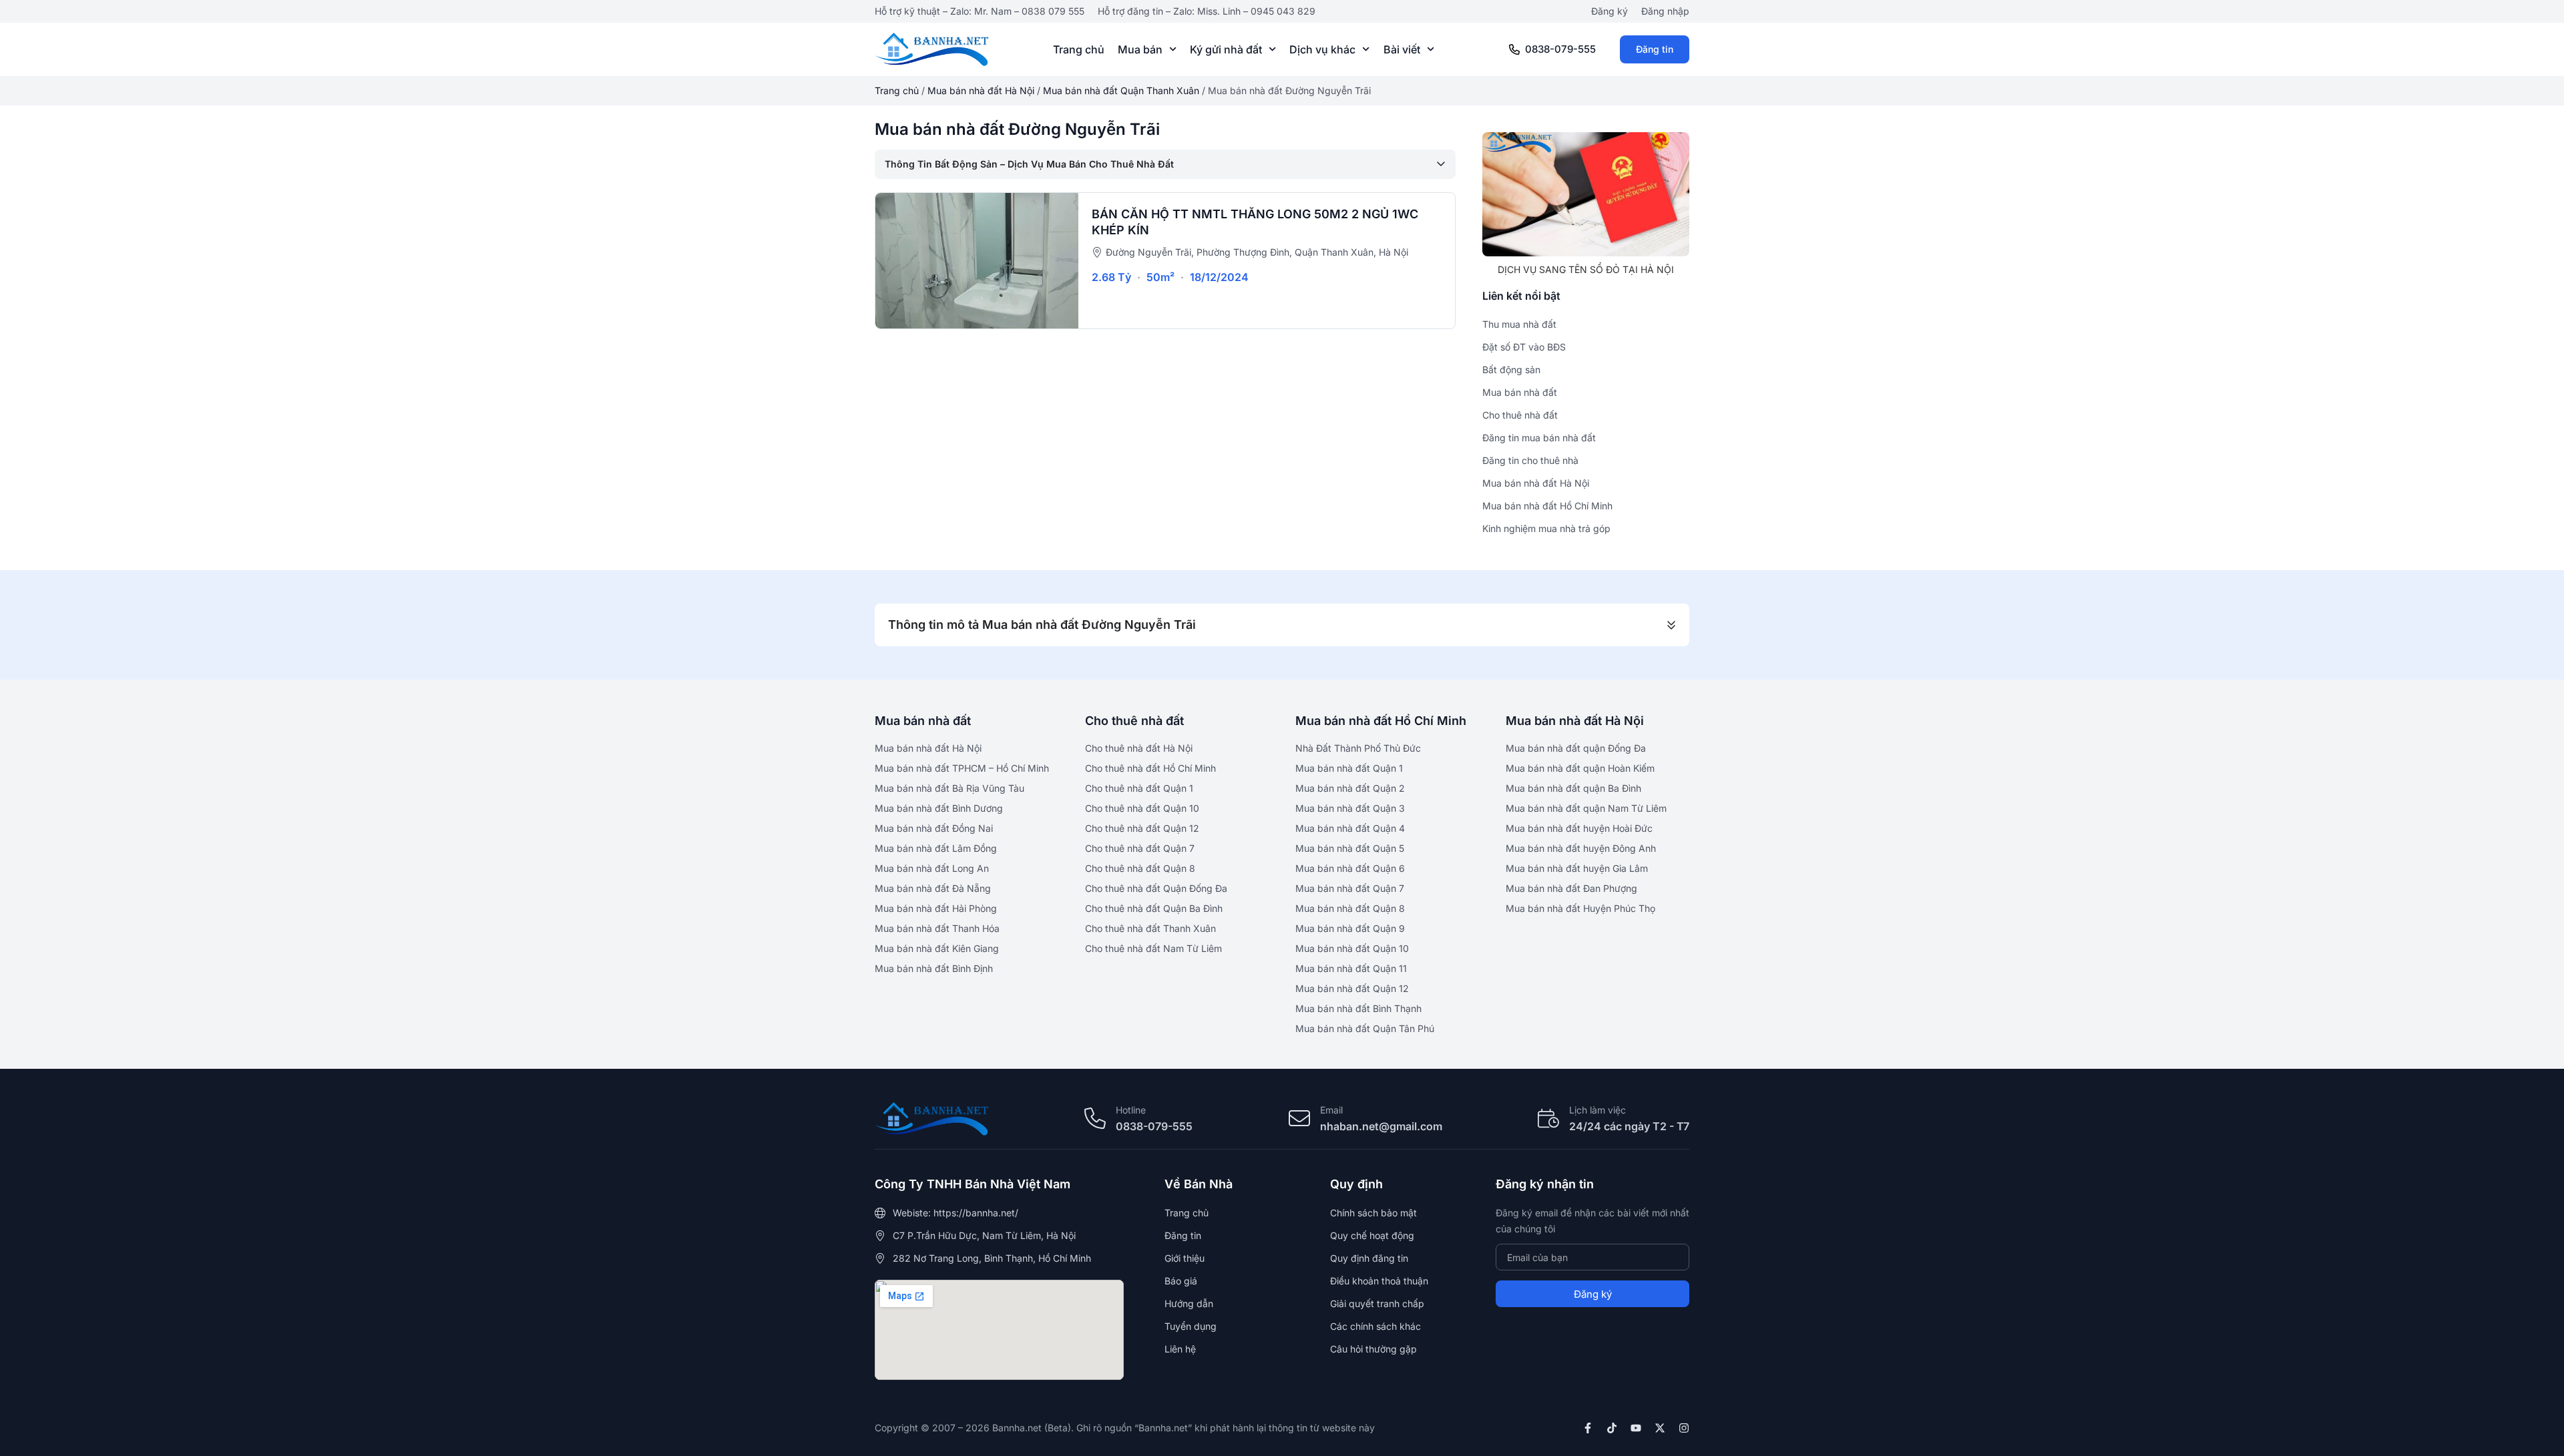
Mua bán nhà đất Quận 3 (1350, 808)
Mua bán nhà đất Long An (932, 868)
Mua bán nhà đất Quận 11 (1351, 968)
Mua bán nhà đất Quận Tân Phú (1365, 1028)
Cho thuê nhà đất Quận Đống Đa (1156, 888)
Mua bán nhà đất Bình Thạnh (1358, 1008)
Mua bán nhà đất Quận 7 (1350, 888)
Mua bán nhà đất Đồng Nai (934, 828)
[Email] (1299, 1118)
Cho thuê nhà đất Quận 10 (1142, 808)
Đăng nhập (1665, 11)
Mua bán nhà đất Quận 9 (1350, 928)
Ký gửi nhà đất (1226, 49)
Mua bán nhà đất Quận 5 (1350, 848)
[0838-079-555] (1514, 49)
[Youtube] (1636, 1428)
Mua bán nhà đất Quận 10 (1352, 948)
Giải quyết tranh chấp (1377, 1303)
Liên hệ (1180, 1349)
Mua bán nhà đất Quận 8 (1350, 908)
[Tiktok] (1612, 1428)
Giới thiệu (1185, 1258)
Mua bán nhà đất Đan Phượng (1571, 888)
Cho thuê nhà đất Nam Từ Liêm (1153, 948)
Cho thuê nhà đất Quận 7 (1140, 848)
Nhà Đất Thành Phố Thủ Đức (1358, 748)
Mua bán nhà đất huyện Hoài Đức (1579, 828)
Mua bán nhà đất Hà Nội (981, 90)
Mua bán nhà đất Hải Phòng (936, 908)
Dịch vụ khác (1322, 49)
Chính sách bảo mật (1373, 1213)
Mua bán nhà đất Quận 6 (1350, 868)
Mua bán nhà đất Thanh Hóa (937, 928)
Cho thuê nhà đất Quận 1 (1139, 788)
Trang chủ (1079, 49)
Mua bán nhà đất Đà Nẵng (933, 888)
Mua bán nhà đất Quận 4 (1350, 828)
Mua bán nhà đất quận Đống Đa (1576, 748)
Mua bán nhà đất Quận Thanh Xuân (1121, 90)
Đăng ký (1610, 11)
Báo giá (1181, 1281)
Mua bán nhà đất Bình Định (934, 968)
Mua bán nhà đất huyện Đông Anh (1581, 848)
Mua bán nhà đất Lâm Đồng (936, 848)
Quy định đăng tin (1369, 1258)
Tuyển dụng (1191, 1326)
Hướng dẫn (1189, 1303)
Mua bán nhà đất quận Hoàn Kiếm (1580, 768)
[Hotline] (1095, 1118)
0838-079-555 (1560, 49)
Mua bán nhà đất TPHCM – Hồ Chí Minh (962, 768)
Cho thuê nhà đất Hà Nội (1139, 748)
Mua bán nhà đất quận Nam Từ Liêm (1586, 808)
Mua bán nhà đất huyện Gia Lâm (1577, 868)
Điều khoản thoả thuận (1379, 1281)
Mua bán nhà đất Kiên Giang (937, 948)
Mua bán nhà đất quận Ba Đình (1573, 788)
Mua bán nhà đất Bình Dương (939, 808)
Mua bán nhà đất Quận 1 (1349, 768)
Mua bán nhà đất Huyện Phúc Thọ (1580, 908)
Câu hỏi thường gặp (1373, 1349)
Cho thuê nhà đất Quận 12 (1142, 828)
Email (1331, 1110)
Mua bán (1140, 49)
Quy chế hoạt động (1372, 1235)
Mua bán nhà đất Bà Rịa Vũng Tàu (949, 788)
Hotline (1131, 1110)
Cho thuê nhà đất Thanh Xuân (1150, 928)
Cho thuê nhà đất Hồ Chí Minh (1150, 768)
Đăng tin (1655, 49)
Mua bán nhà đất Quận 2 (1350, 788)
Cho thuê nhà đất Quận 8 (1140, 868)
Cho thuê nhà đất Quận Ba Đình (1154, 908)
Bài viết (1402, 49)
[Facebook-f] (1588, 1428)
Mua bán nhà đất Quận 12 (1352, 988)
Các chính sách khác (1375, 1326)
